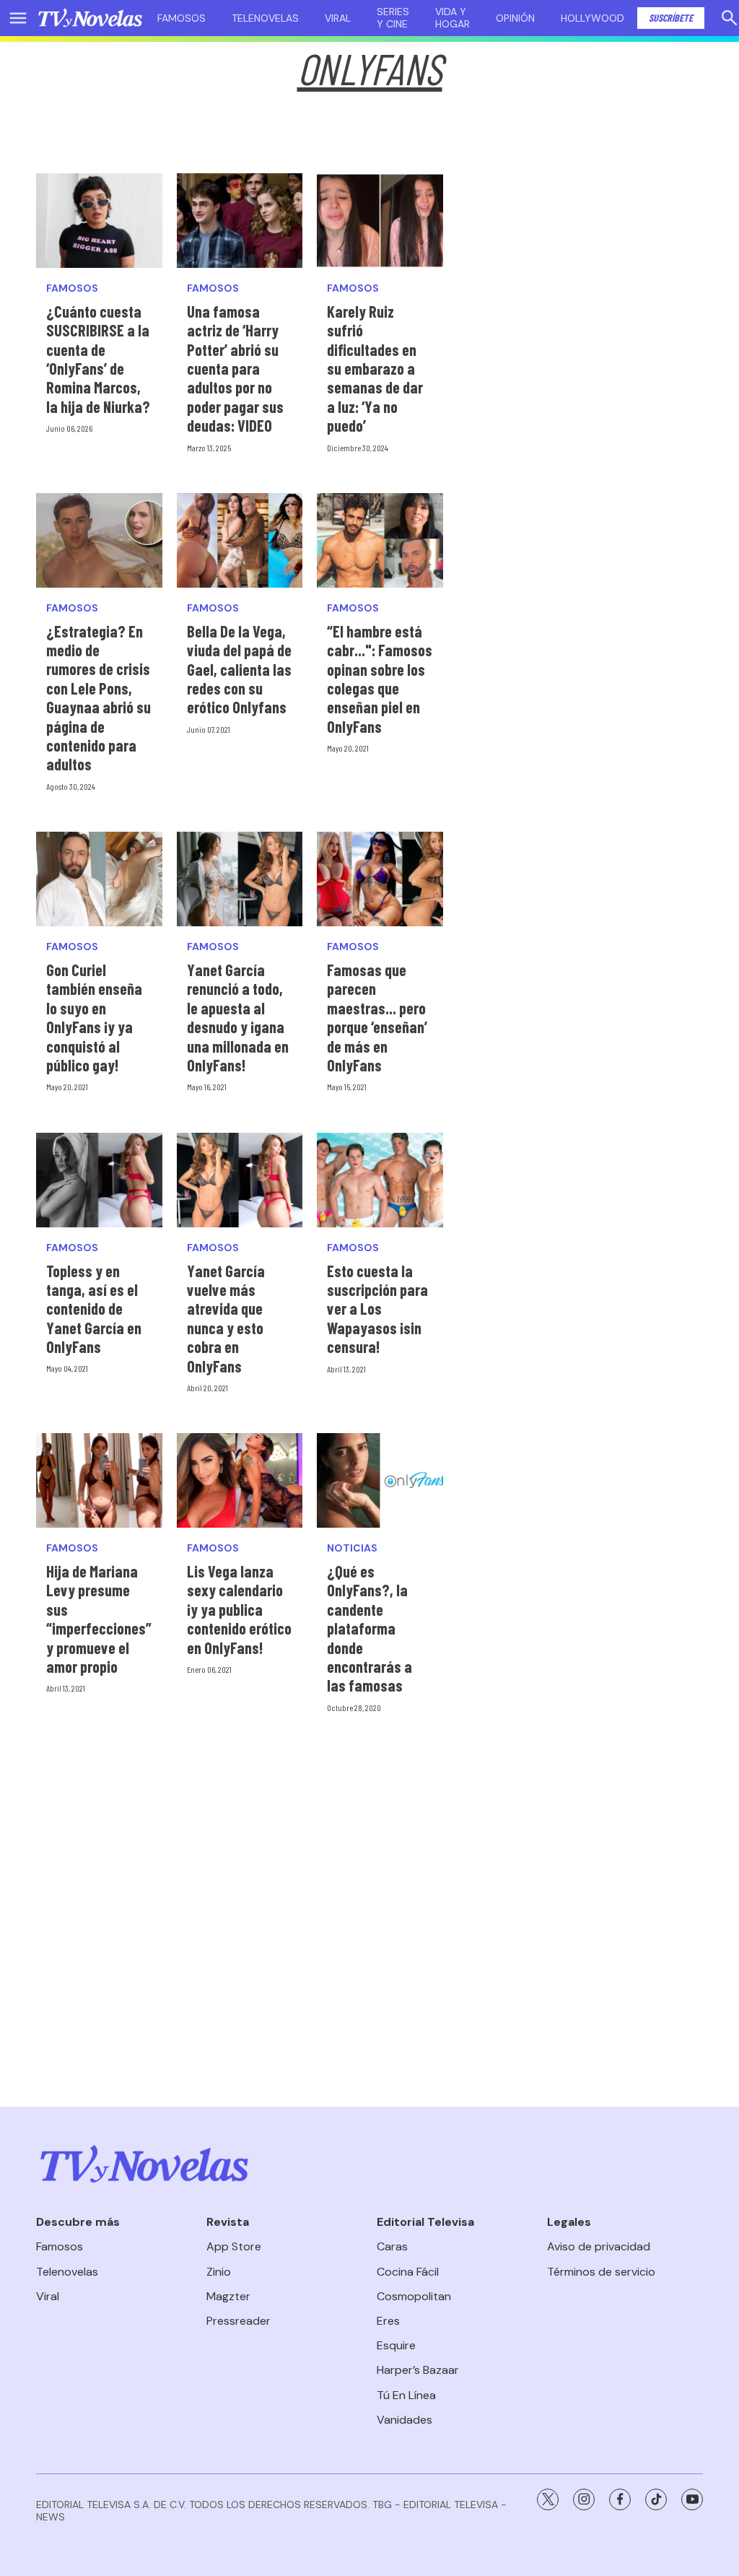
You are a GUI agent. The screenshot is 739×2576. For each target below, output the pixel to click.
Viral (338, 18)
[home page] (90, 18)
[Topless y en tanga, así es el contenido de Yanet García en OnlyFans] (99, 1180)
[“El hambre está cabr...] (380, 540)
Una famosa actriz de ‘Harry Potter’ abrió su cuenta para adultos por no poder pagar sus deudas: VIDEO (235, 368)
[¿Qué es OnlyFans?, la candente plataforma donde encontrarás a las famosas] (380, 1480)
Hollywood (592, 18)
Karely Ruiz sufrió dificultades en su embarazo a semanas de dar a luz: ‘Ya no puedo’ (375, 368)
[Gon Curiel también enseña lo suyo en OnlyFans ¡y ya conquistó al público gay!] (99, 879)
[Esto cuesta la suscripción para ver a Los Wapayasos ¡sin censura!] (380, 1180)
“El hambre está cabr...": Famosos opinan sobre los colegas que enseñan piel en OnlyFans (380, 679)
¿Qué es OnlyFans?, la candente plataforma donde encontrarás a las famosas (369, 1628)
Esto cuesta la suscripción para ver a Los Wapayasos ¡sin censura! (377, 1309)
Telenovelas (265, 18)
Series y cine (393, 18)
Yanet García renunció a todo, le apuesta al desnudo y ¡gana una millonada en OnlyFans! (238, 1017)
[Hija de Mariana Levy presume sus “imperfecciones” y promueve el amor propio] (99, 1480)
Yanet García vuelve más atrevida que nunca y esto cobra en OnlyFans (226, 1318)
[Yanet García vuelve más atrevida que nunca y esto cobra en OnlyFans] (240, 1180)
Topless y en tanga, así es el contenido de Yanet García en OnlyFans (94, 1309)
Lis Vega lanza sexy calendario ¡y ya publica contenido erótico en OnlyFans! (239, 1609)
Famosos (182, 18)
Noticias (352, 1548)
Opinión (515, 18)
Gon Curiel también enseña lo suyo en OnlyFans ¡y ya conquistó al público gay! (94, 1017)
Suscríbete (671, 18)
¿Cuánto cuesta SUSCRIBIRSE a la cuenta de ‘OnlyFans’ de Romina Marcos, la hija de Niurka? (98, 359)
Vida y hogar (452, 18)
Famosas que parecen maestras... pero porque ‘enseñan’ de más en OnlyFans (377, 1017)
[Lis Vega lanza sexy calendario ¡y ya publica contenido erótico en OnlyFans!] (240, 1480)
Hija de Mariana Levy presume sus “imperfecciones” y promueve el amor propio (99, 1619)
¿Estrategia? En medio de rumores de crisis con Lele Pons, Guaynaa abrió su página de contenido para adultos (99, 698)
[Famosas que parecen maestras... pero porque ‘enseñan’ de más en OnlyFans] (380, 879)
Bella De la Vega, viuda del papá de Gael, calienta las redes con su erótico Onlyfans (239, 669)
